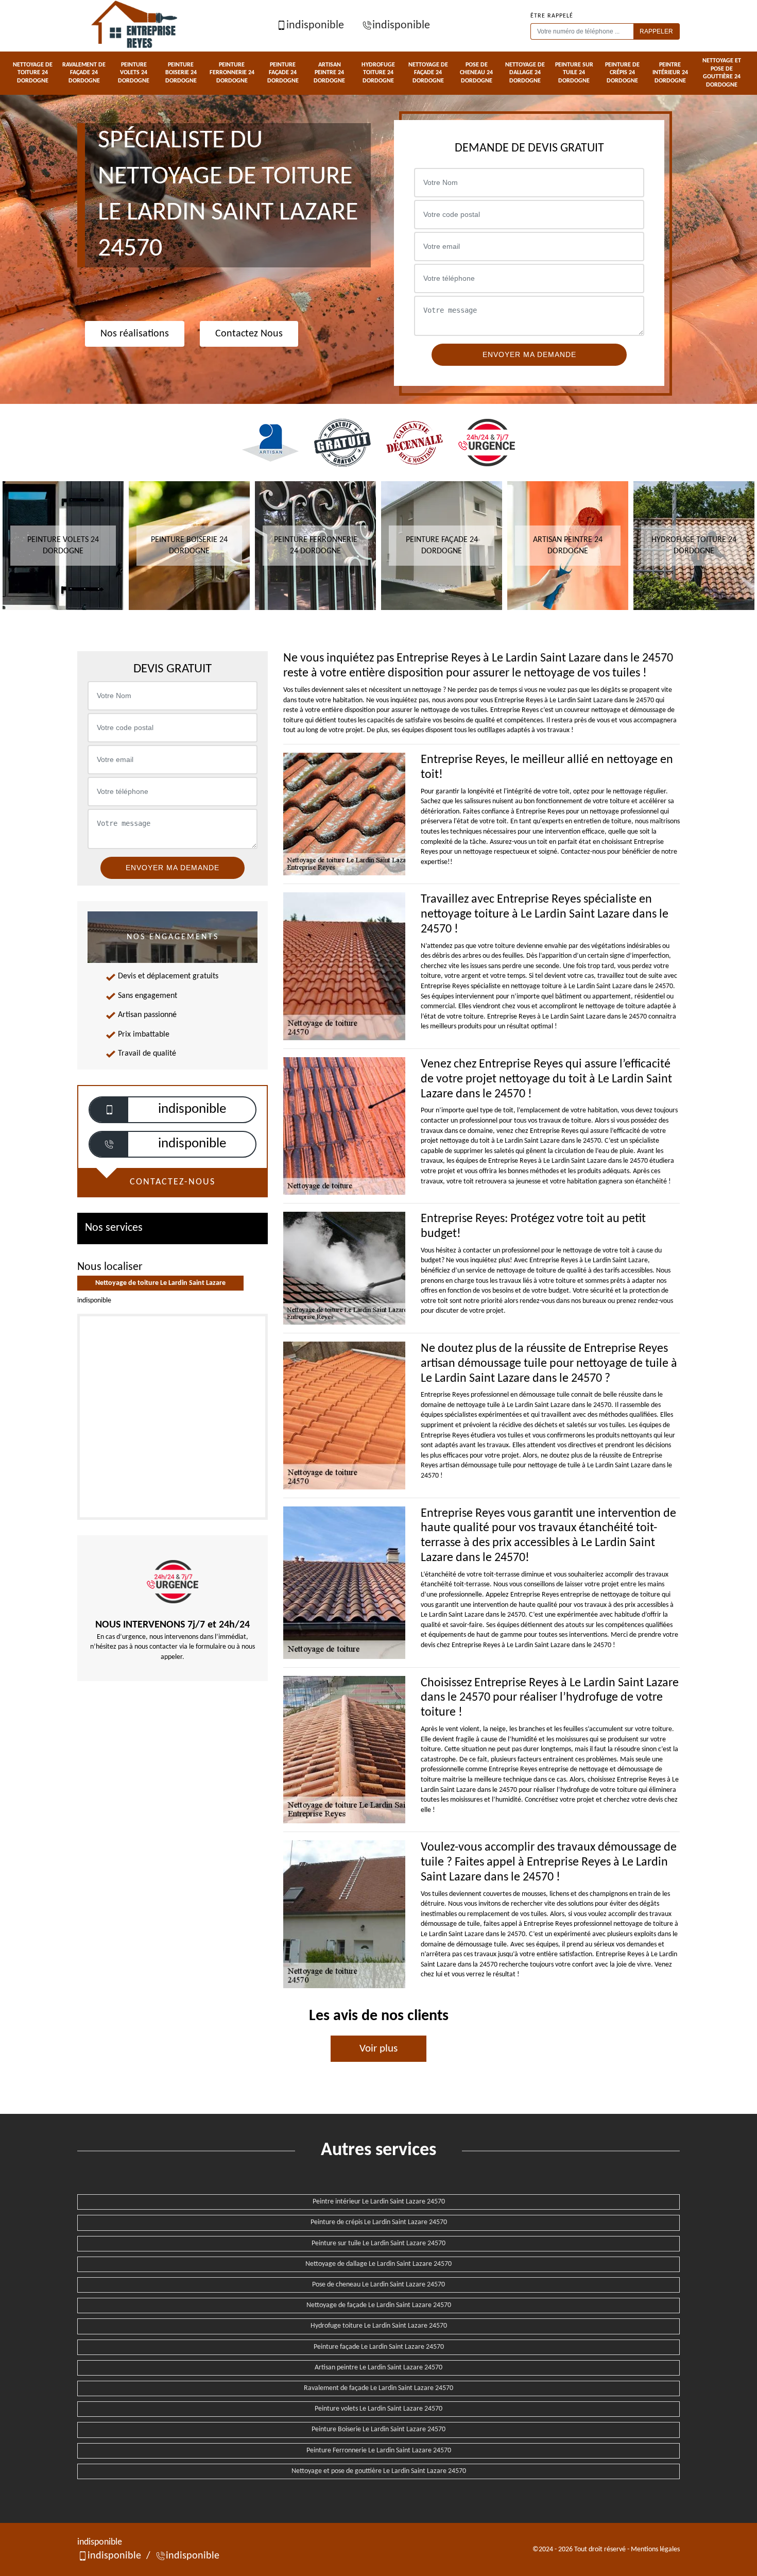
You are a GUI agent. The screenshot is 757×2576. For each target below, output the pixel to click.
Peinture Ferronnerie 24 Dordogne (232, 73)
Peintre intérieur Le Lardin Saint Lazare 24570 (379, 2202)
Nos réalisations (135, 334)
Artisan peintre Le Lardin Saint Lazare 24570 (378, 2368)
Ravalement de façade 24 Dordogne (84, 73)
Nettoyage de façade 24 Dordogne (428, 73)
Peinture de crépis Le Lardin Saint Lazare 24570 (379, 2222)
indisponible (315, 26)
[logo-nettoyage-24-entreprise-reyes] (135, 26)
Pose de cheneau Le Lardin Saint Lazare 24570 (378, 2285)
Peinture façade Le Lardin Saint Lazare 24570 (379, 2347)
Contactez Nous (249, 334)
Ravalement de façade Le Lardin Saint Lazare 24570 (378, 2388)
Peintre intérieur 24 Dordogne (670, 73)
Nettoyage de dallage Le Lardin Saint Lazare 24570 (378, 2264)
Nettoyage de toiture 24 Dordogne (33, 73)
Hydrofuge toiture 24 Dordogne (378, 73)
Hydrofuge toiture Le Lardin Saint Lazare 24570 (379, 2326)
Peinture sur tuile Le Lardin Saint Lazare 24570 (378, 2243)
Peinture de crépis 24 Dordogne (622, 73)
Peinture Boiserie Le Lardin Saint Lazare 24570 (378, 2429)
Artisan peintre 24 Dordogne (329, 73)
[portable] (109, 1110)
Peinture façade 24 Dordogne (283, 73)
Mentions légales (655, 2549)
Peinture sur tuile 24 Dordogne (574, 73)
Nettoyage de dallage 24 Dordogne (525, 73)
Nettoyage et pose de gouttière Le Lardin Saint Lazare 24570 (379, 2471)
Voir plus (378, 2049)
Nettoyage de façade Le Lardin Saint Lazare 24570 (379, 2305)
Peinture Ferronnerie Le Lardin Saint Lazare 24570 (379, 2451)
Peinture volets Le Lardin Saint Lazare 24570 (378, 2409)
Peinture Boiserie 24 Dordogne (181, 73)
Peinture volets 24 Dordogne (134, 73)
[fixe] (109, 1144)
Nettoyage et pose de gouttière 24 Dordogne (722, 73)
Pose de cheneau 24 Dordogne (476, 73)
